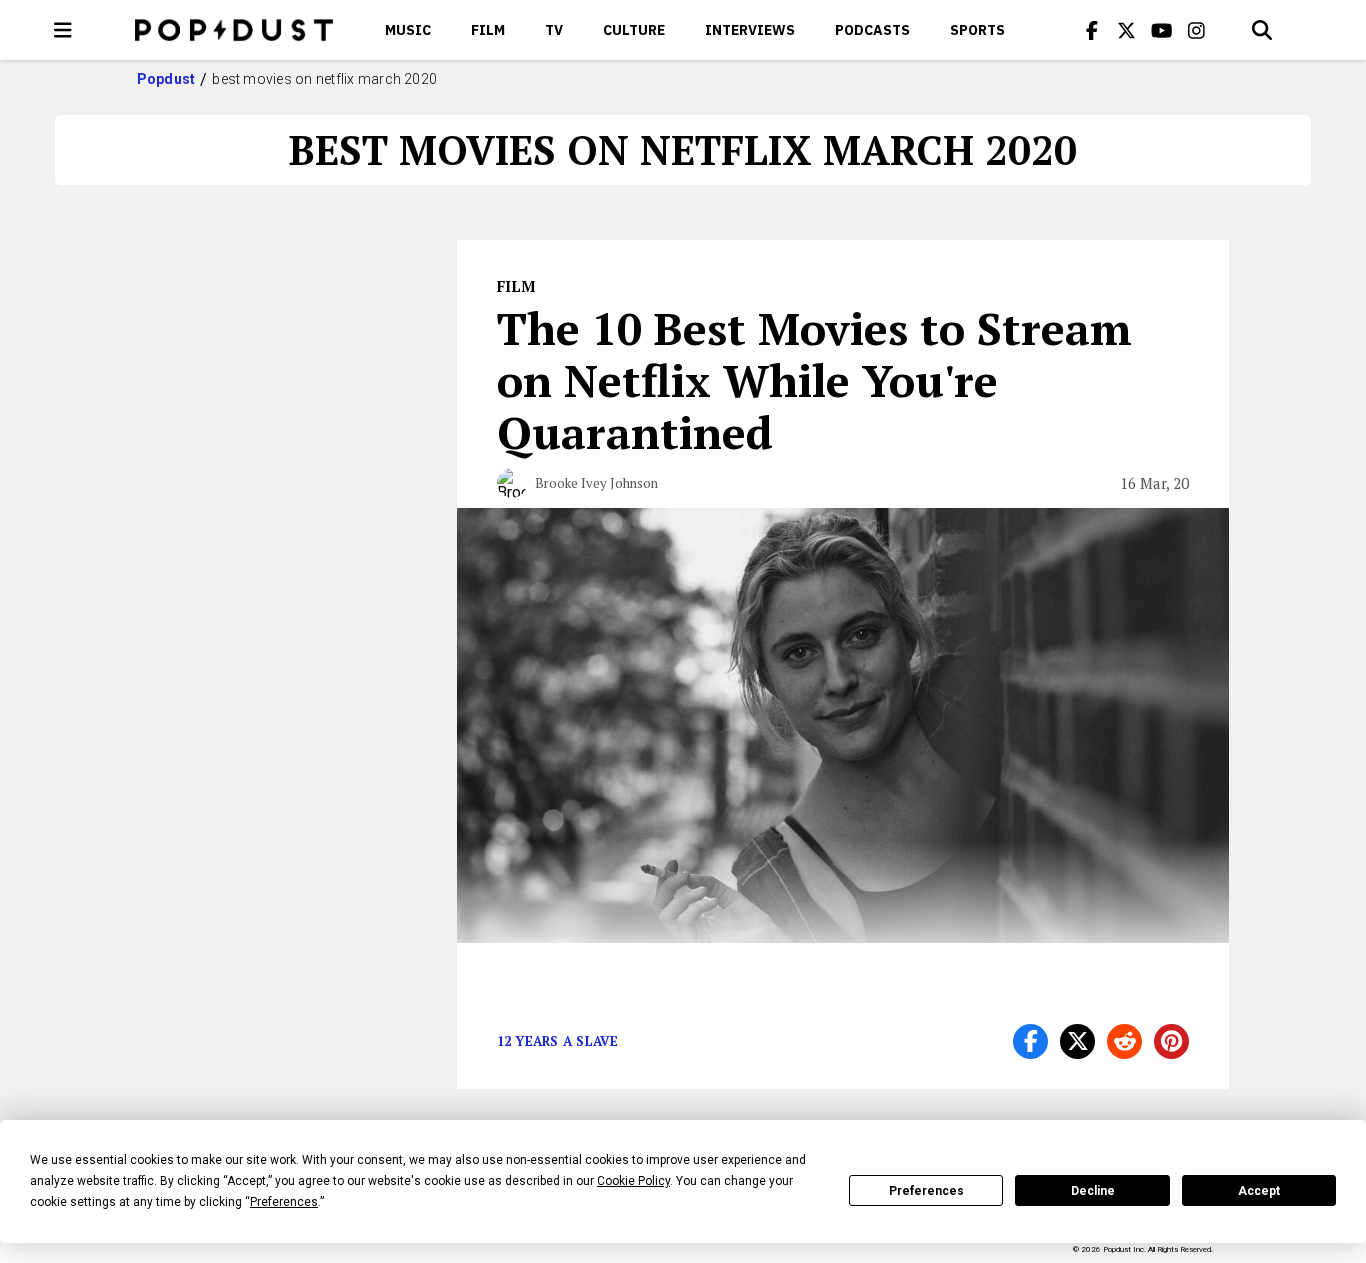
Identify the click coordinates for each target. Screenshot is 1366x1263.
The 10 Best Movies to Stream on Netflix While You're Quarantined (814, 380)
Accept (1259, 1191)
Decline (1093, 1191)
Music (408, 30)
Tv (554, 30)
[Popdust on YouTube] (1162, 30)
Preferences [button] (284, 1202)
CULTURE (634, 30)
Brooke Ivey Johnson (596, 483)
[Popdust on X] (1127, 30)
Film (488, 30)
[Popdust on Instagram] (1197, 30)
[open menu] (63, 30)
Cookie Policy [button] (633, 1181)
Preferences (926, 1191)
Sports (977, 30)
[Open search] (1262, 30)
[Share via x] (1077, 1041)
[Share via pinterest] (1171, 1041)
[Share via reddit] (1124, 1041)
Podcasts (872, 30)
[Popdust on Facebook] (1092, 30)
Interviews (750, 30)
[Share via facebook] (1030, 1041)
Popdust (166, 79)
